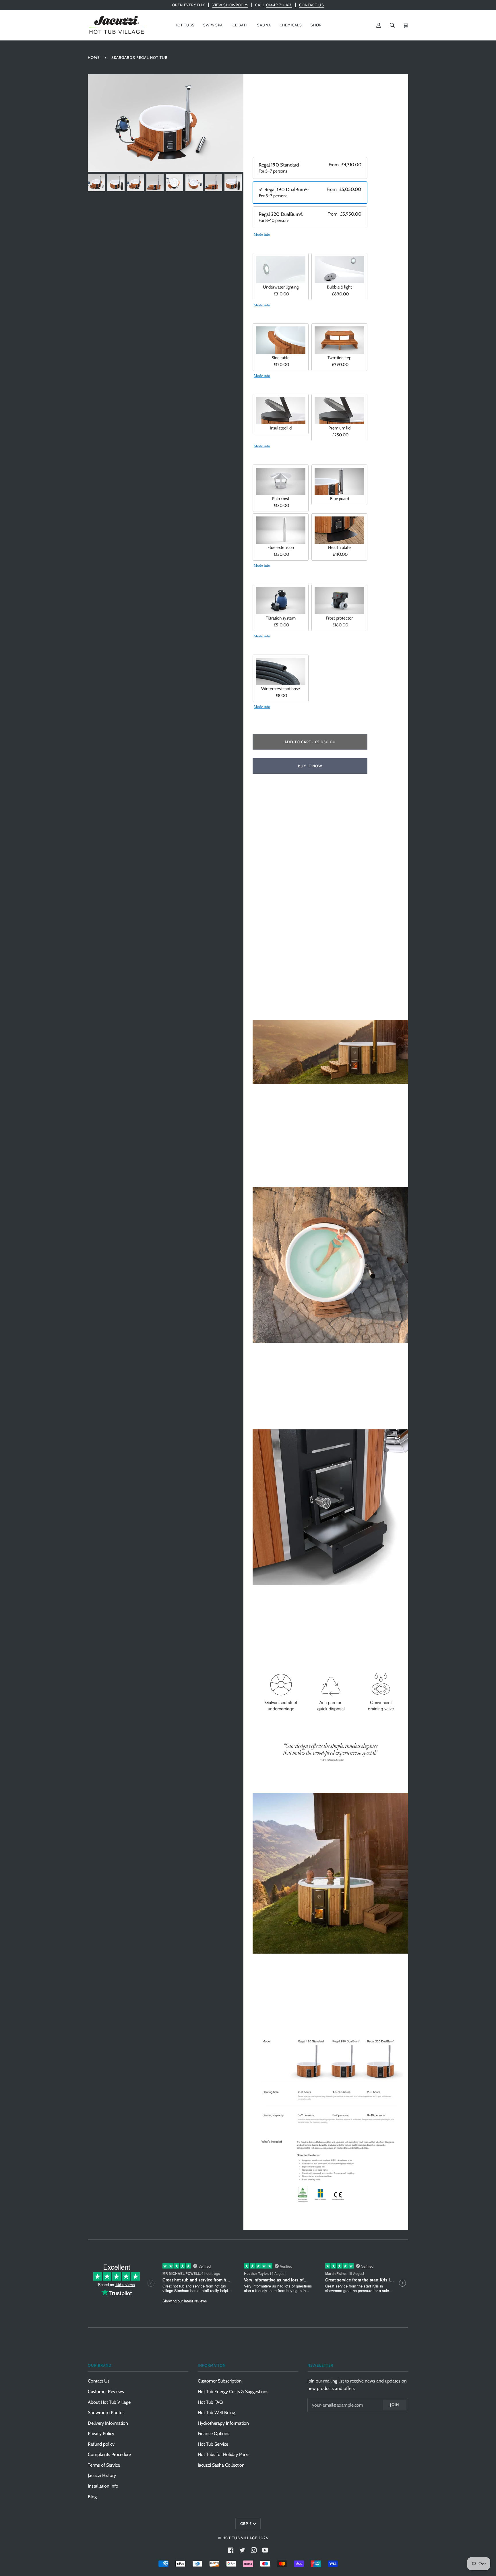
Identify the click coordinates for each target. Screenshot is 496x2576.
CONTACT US (312, 5)
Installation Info (103, 2486)
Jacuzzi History (102, 2475)
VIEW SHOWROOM (230, 5)
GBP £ (246, 2523)
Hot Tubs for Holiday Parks (224, 2454)
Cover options (271, 387)
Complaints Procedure (109, 2454)
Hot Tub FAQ (210, 2402)
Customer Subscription (220, 2381)
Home (94, 57)
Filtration (265, 577)
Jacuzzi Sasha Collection (221, 2465)
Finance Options (214, 2433)
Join (395, 2405)
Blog (92, 2497)
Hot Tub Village (240, 2538)
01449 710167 (279, 5)
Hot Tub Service (213, 2444)
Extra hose (266, 648)
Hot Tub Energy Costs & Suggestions (233, 2392)
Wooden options (275, 317)
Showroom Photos (106, 2413)
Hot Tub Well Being (216, 2413)
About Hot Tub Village (109, 2402)
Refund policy (101, 2444)
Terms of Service (104, 2465)
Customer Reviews (106, 2392)
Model (261, 151)
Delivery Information (108, 2423)
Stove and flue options (282, 458)
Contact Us (99, 2381)
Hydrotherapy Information (223, 2423)
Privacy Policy (101, 2433)
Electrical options (275, 246)
